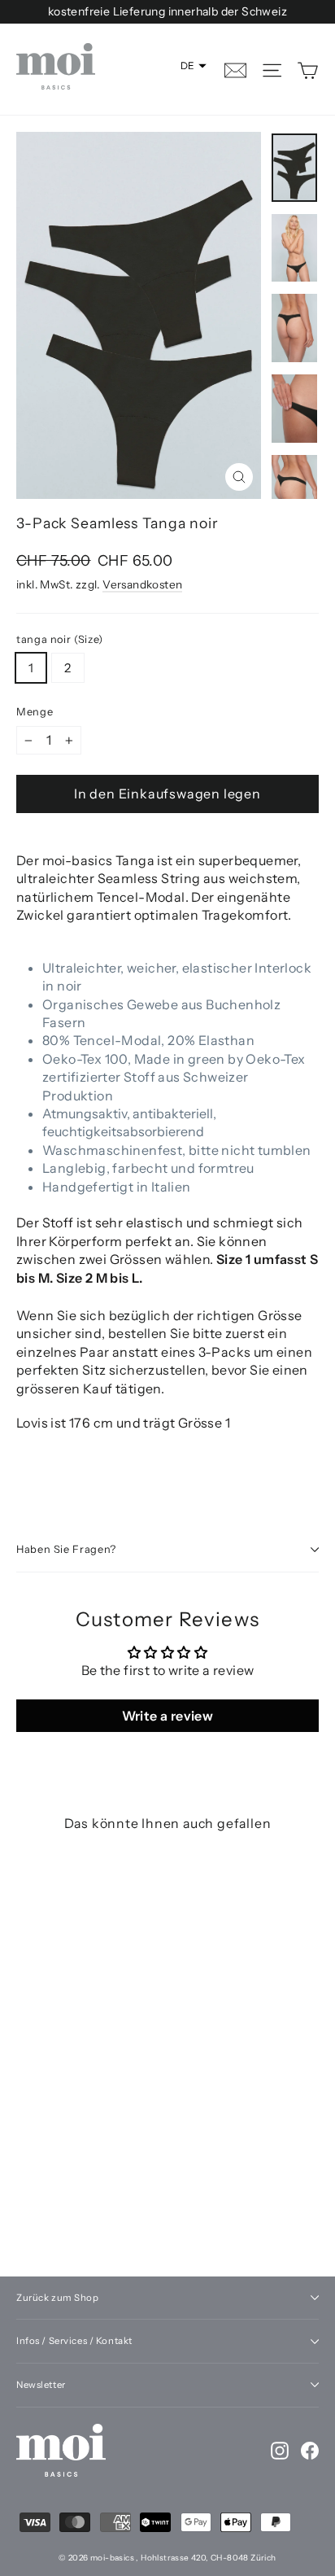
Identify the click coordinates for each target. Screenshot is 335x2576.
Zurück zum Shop (58, 2298)
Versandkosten (142, 584)
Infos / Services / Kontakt (74, 2341)
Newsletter (41, 2385)
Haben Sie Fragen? (66, 1549)
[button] (194, 66)
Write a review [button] (168, 1716)
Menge (35, 712)
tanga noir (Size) (60, 640)
